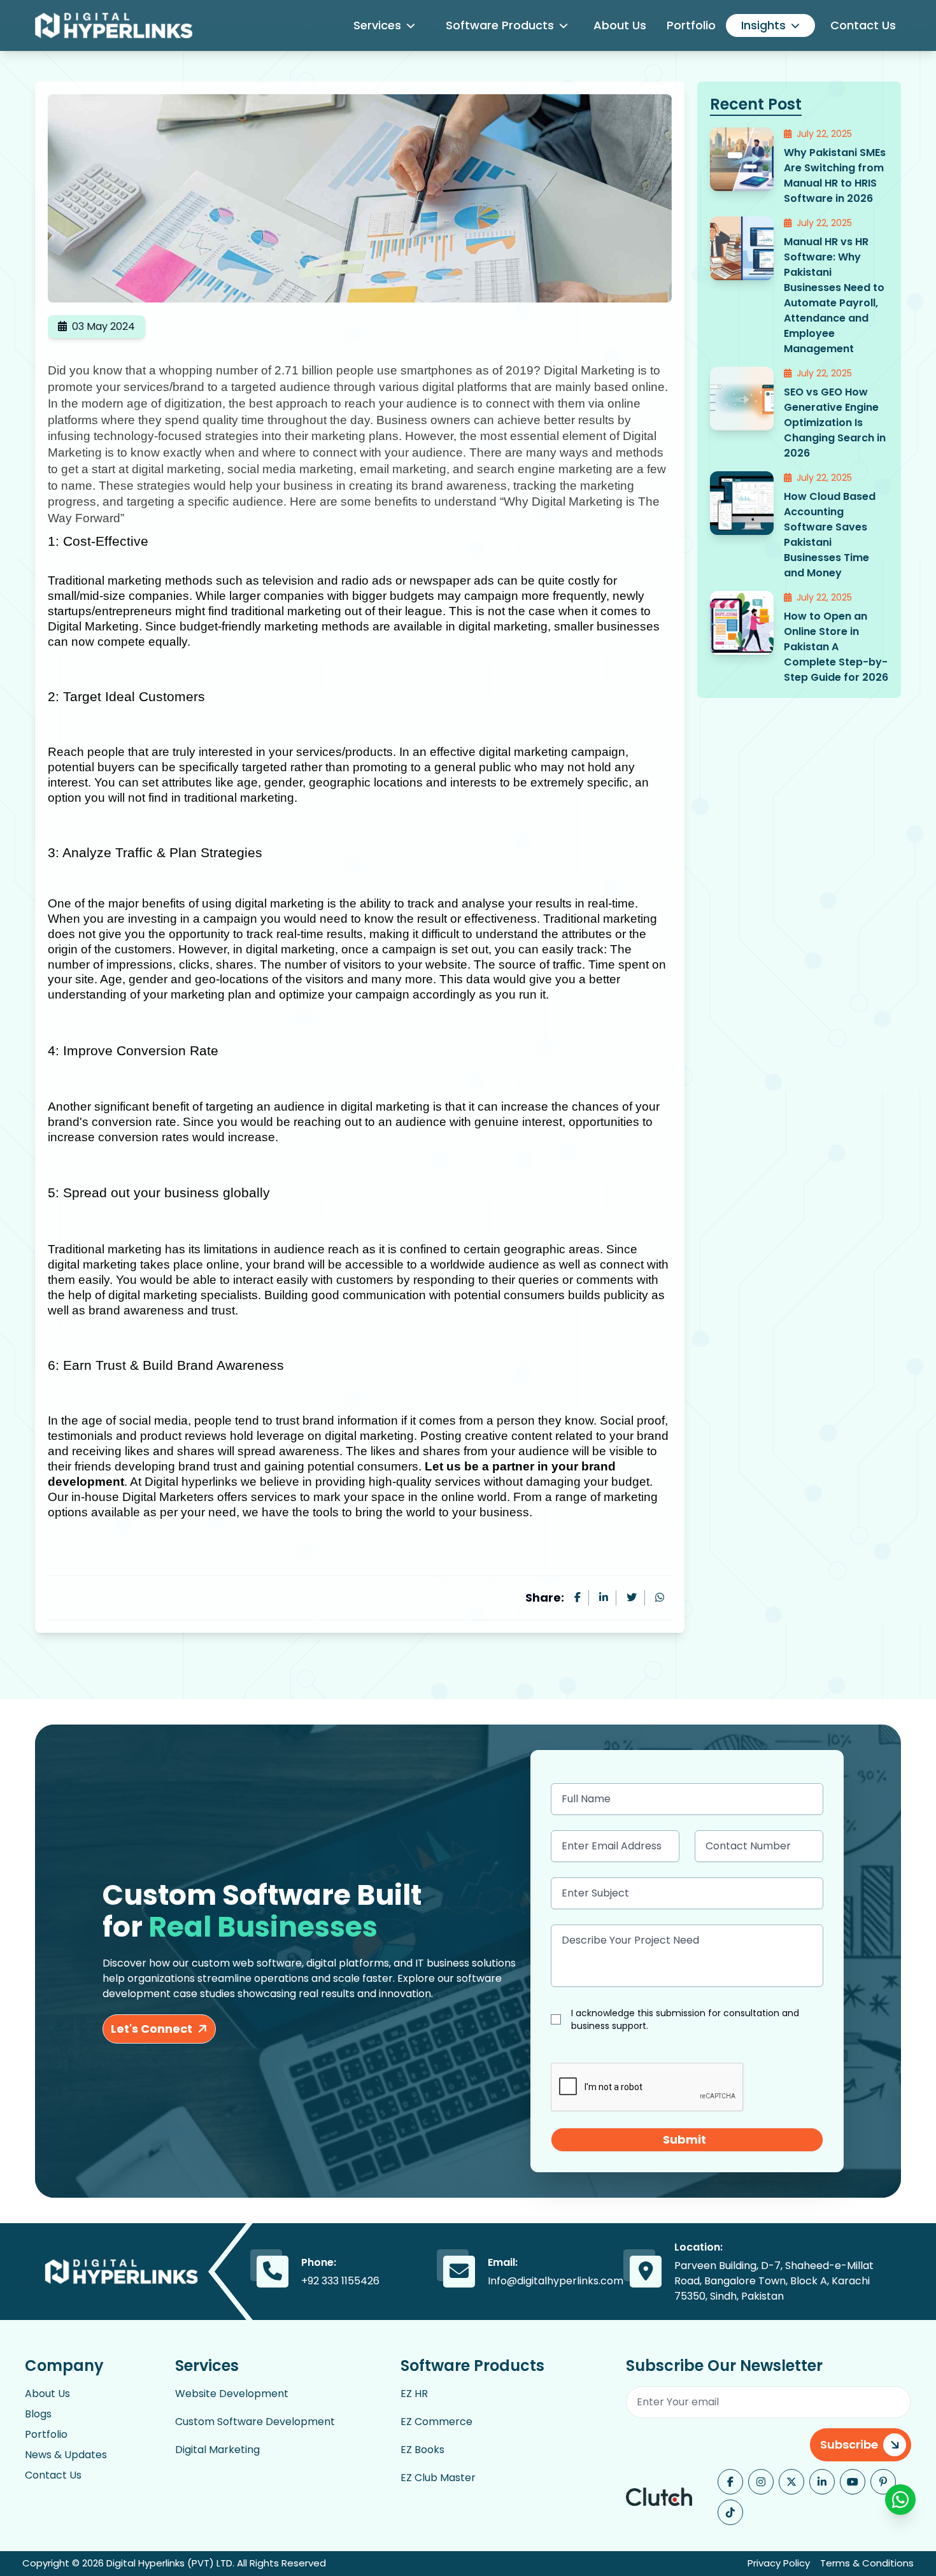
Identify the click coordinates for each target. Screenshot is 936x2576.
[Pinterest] (883, 2482)
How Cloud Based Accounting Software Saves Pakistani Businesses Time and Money (830, 535)
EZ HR (414, 2394)
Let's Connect (152, 2029)
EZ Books (422, 2450)
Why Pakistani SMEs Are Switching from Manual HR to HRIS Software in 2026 (835, 175)
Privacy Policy (779, 2563)
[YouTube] (853, 2482)
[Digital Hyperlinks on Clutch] (659, 2497)
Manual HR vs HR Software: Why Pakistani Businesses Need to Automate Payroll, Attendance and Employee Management (834, 295)
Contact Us (863, 25)
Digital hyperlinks (191, 1482)
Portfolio (691, 25)
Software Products (500, 25)
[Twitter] (791, 2482)
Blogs (38, 2414)
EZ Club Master (438, 2478)
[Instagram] (761, 2482)
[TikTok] (730, 2512)
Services (377, 25)
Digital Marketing (217, 2450)
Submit (684, 2139)
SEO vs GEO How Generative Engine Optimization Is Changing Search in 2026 (835, 423)
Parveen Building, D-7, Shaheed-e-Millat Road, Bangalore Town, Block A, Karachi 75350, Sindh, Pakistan (774, 2281)
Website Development (232, 2394)
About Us (620, 25)
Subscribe (849, 2444)
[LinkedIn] (822, 2482)
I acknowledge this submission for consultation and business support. (685, 2019)
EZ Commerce (436, 2422)
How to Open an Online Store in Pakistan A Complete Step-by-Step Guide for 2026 (836, 647)
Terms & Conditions (867, 2563)
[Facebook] (730, 2482)
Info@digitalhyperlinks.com (556, 2281)
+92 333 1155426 (340, 2281)
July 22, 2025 (824, 134)
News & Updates (66, 2455)
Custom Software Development (255, 2422)
